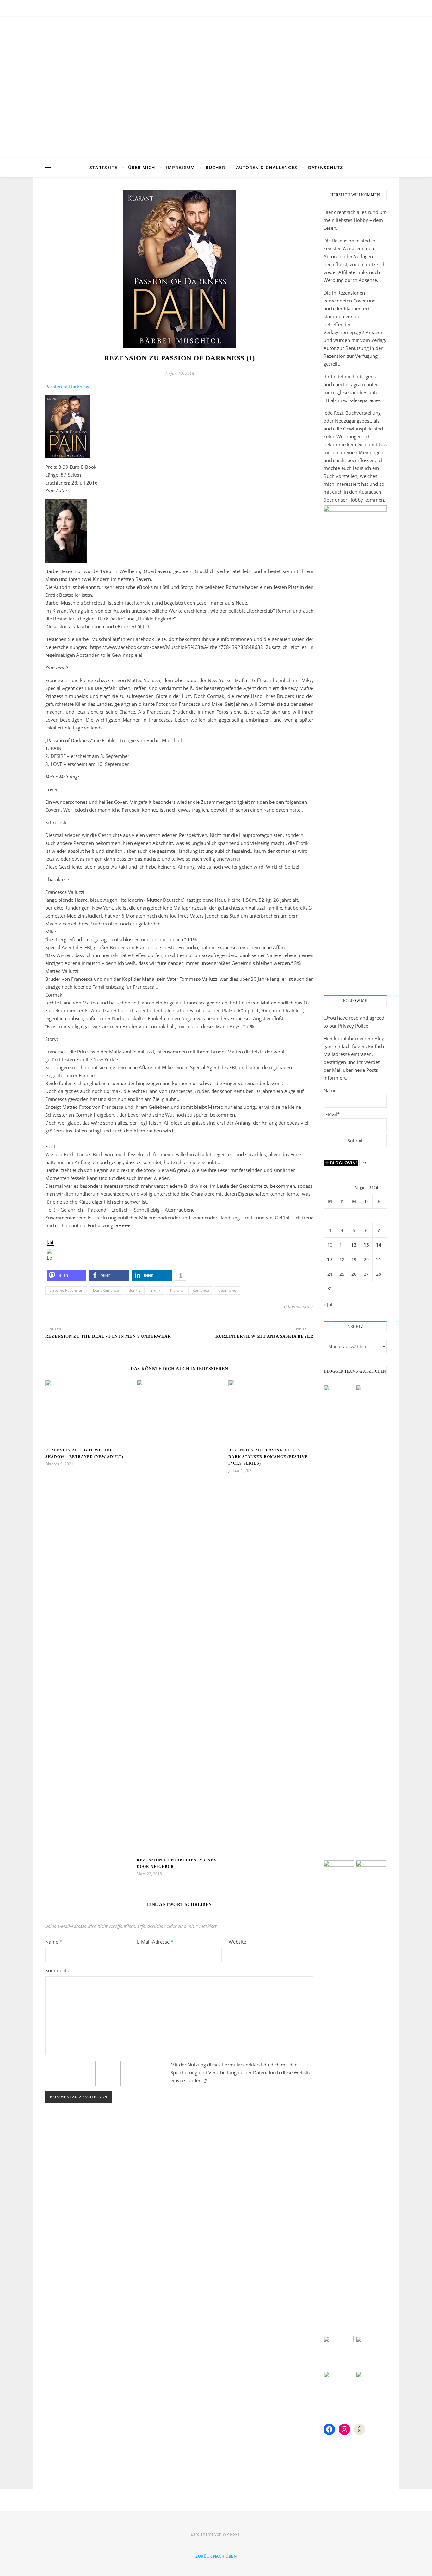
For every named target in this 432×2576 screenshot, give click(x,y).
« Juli (329, 1304)
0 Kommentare (299, 1306)
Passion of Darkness (67, 387)
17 (330, 1259)
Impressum (180, 167)
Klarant (176, 1290)
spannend (228, 1290)
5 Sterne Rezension (66, 1290)
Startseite (103, 167)
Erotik (155, 1290)
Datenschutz (325, 167)
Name (54, 1942)
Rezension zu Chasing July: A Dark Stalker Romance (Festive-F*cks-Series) (269, 1457)
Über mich (142, 167)
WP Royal (231, 2534)
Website (237, 1942)
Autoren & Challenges (267, 167)
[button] (67, 1275)
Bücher (215, 167)
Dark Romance (106, 1290)
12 (354, 1245)
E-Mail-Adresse (155, 1942)
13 (366, 1245)
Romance (201, 1290)
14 (379, 1245)
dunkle (135, 1290)
